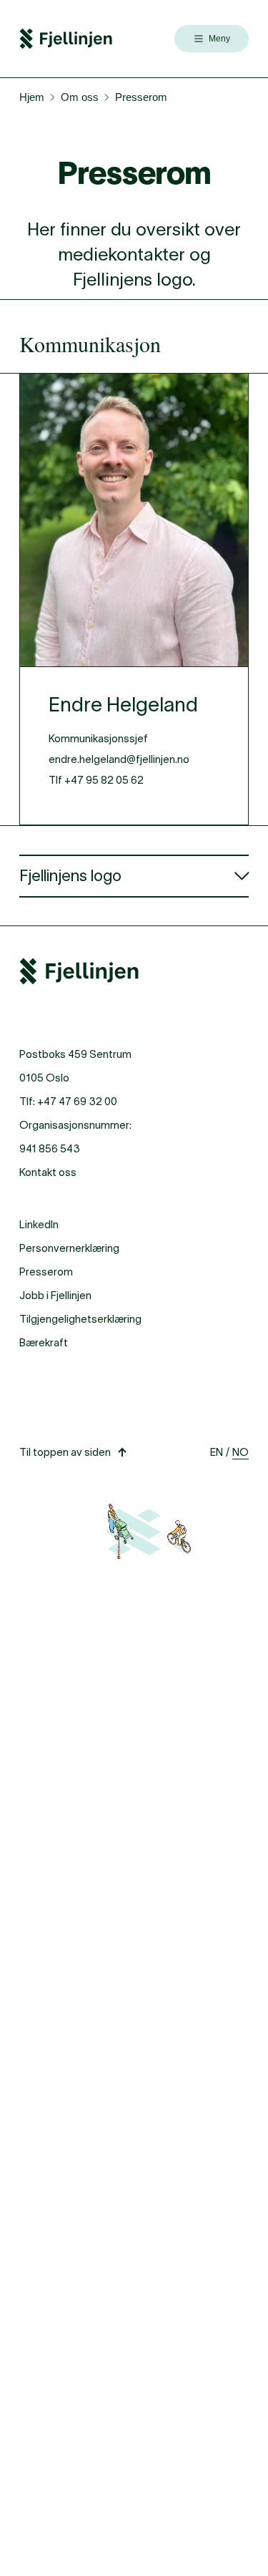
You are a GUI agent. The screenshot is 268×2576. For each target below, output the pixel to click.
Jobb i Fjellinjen (55, 1295)
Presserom (46, 1272)
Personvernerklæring (69, 1248)
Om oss (80, 97)
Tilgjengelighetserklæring (80, 1319)
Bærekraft (44, 1342)
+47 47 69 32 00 (77, 1101)
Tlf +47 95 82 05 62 (96, 780)
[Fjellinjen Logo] (66, 39)
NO (240, 1452)
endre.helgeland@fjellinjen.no (119, 759)
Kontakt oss (48, 1172)
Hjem (32, 97)
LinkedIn (39, 1224)
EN (217, 1452)
